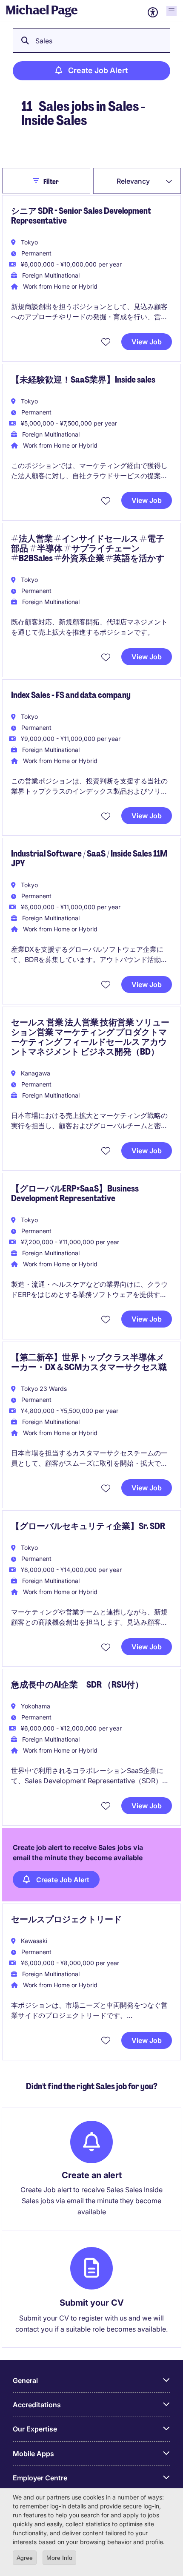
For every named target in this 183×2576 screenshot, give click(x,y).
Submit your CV (92, 2303)
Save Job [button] (107, 342)
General (25, 2380)
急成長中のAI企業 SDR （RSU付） (77, 1685)
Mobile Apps (33, 2454)
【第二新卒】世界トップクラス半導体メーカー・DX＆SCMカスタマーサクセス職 (89, 1362)
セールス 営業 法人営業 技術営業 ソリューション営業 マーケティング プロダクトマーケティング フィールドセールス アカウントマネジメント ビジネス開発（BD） (90, 1037)
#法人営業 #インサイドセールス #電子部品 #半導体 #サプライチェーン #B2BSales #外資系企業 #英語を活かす (88, 548)
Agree (25, 2558)
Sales (44, 41)
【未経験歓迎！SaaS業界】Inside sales (83, 380)
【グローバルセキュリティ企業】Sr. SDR (88, 1526)
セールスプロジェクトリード (66, 1919)
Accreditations (37, 2405)
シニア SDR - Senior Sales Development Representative (81, 216)
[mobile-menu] (172, 11)
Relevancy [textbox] (133, 181)
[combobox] (137, 181)
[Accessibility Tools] (153, 12)
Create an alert (92, 2175)
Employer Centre (40, 2478)
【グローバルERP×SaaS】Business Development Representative (75, 1193)
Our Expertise (35, 2429)
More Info (59, 2558)
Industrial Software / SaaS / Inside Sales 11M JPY (89, 858)
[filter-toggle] (38, 181)
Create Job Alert (98, 70)
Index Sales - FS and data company (71, 695)
